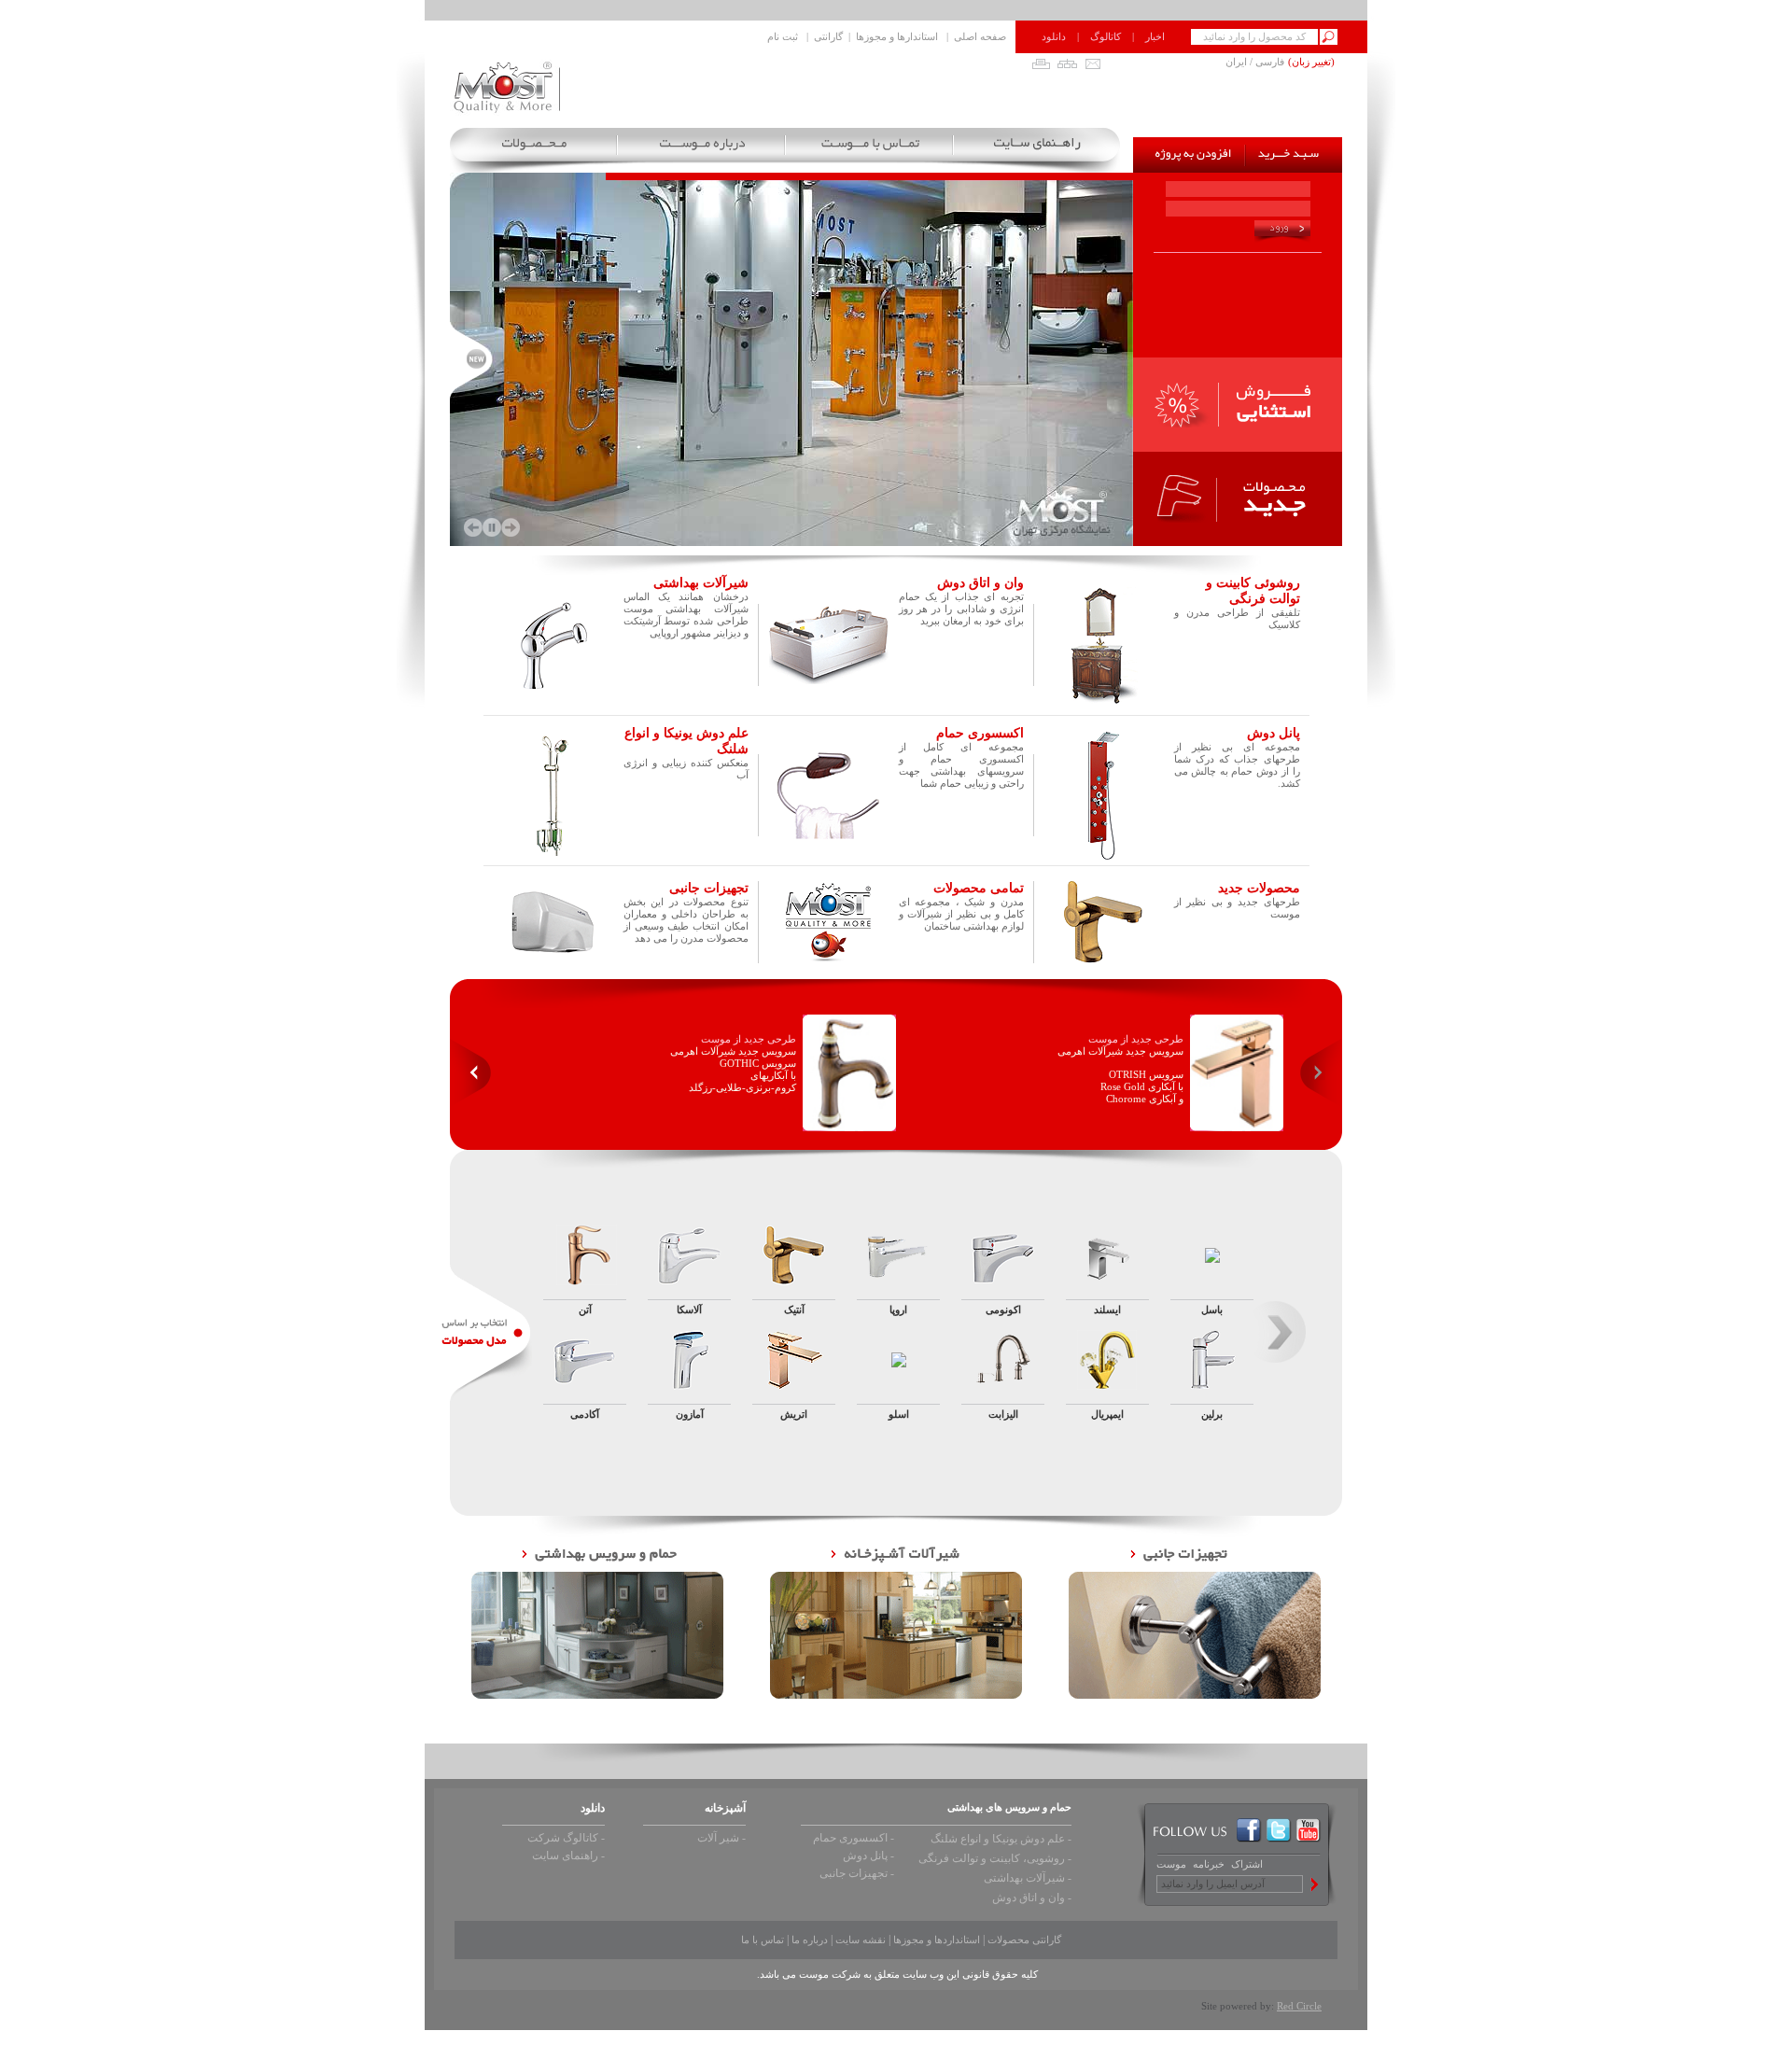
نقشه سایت (861, 1940)
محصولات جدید (1259, 888)
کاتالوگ (1106, 36)
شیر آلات (718, 1838)
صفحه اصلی (980, 36)
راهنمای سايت (565, 1856)
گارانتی (828, 36)
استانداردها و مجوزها (937, 1940)
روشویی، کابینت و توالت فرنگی (992, 1858)
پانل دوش (1274, 733)
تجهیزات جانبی (854, 1873)
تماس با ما (763, 1940)
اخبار (1155, 36)
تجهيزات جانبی (709, 888)
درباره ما (810, 1940)
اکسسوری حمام (980, 733)
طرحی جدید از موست (749, 1039)
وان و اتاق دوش (980, 583)
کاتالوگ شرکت (563, 1838)
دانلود (1054, 36)
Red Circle (1299, 2006)
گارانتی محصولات (1024, 1940)
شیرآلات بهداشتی (701, 583)
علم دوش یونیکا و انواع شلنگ (998, 1839)
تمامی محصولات (979, 888)
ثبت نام (783, 36)
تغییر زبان (1311, 62)
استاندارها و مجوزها (897, 36)
